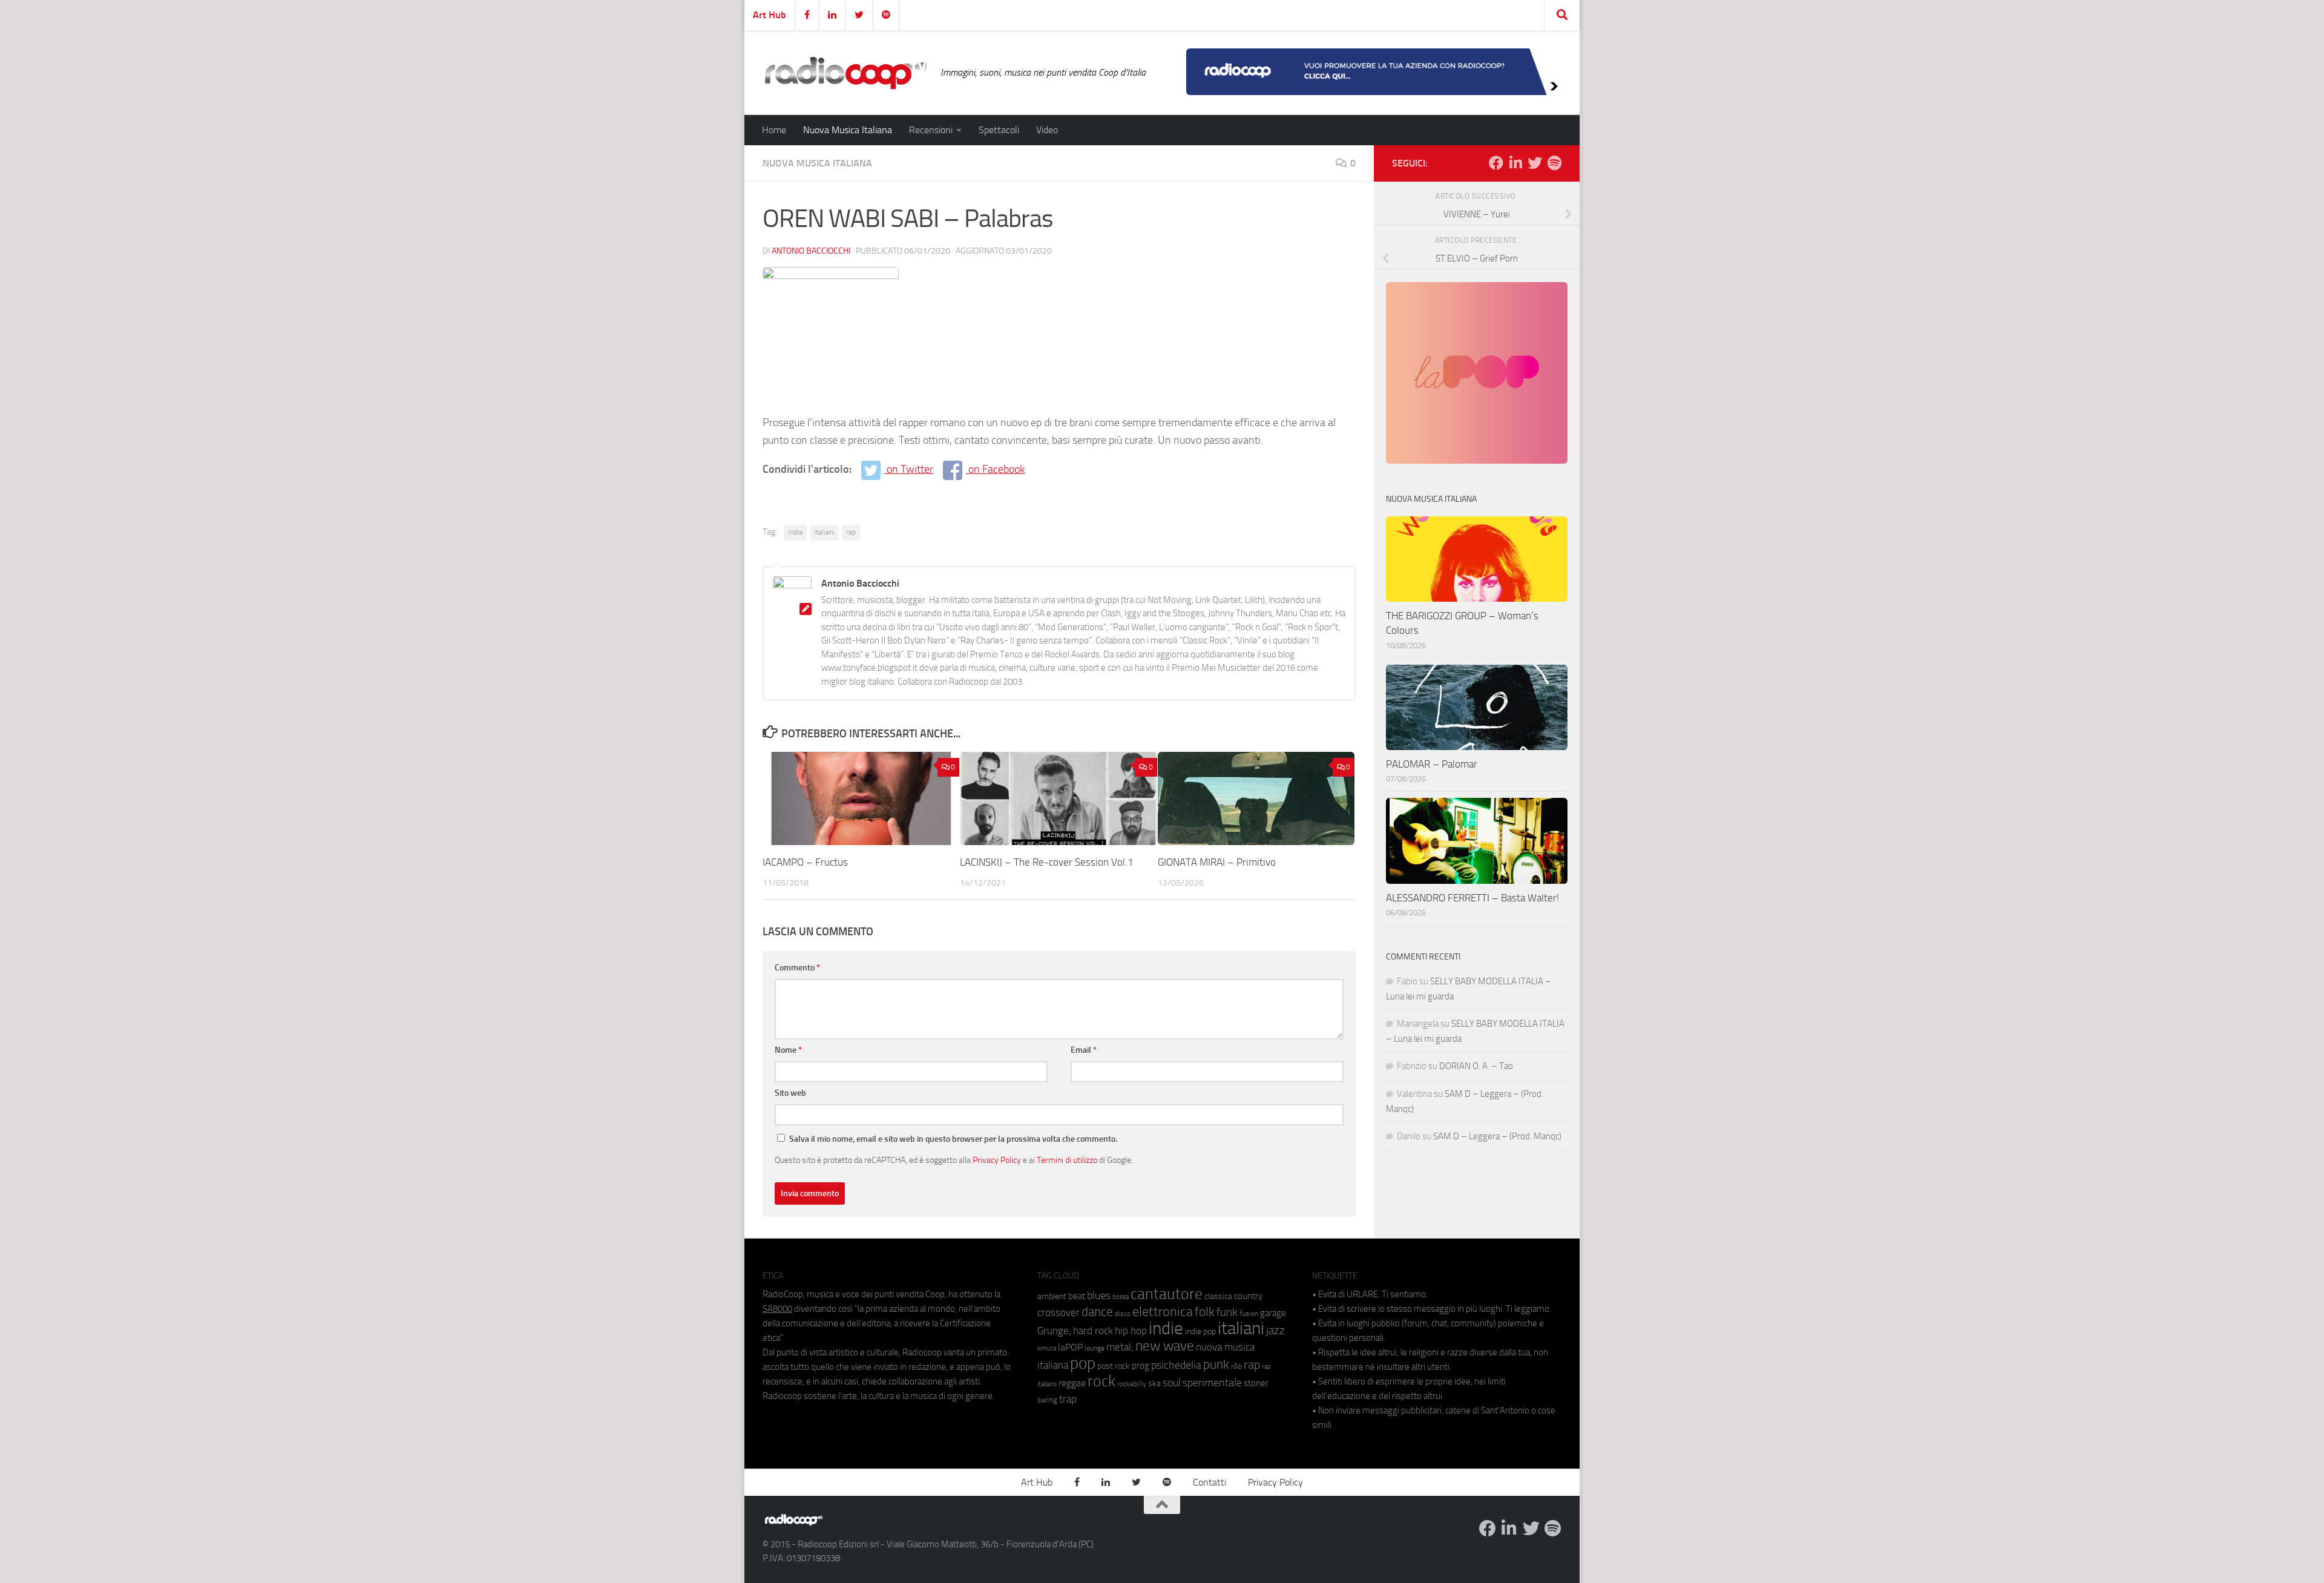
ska (1154, 1384)
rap (851, 532)
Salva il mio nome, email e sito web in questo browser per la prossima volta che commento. (953, 1139)
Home (774, 130)
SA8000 (777, 1309)
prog (1141, 1366)
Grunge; (1054, 1331)
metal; (1120, 1347)
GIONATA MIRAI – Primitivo (1217, 862)
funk (1227, 1312)
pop (1083, 1363)
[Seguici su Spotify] (1554, 163)
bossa (1121, 1297)
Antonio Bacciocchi (811, 251)
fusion (1249, 1313)
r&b (1236, 1366)
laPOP (1070, 1348)
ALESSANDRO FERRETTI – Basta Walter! (1472, 898)
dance (1097, 1311)
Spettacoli (999, 130)
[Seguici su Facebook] (1496, 163)
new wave (1165, 1346)
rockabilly (1132, 1384)
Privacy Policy (997, 1160)
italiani (824, 532)
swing (1047, 1400)
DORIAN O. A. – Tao (1476, 1066)
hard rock (1093, 1331)
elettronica (1163, 1311)
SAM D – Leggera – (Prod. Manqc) (1497, 1136)
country (1248, 1296)
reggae (1072, 1383)
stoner (1256, 1383)
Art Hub (770, 15)
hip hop (1131, 1331)
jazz (1275, 1331)
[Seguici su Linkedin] (1515, 163)
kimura (1047, 1348)
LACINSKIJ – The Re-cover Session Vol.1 (1047, 862)
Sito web (790, 1093)
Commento (797, 968)
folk (1205, 1312)
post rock (1114, 1366)
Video (1047, 130)
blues (1099, 1295)
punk (1216, 1364)
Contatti (1210, 1482)
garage (1273, 1313)
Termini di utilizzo (1067, 1160)
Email (1084, 1050)
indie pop (1200, 1331)
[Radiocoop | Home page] (845, 73)
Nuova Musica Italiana (848, 130)
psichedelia (1176, 1365)
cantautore (1167, 1294)
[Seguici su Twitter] (1535, 163)
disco (1123, 1314)
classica (1218, 1296)
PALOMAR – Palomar (1432, 764)
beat (1077, 1296)
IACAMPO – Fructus (805, 862)
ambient (1052, 1296)
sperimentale (1212, 1383)
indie (795, 532)
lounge (1095, 1348)
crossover (1059, 1312)
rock (1101, 1381)
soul (1172, 1383)
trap (1068, 1399)
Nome (788, 1050)
